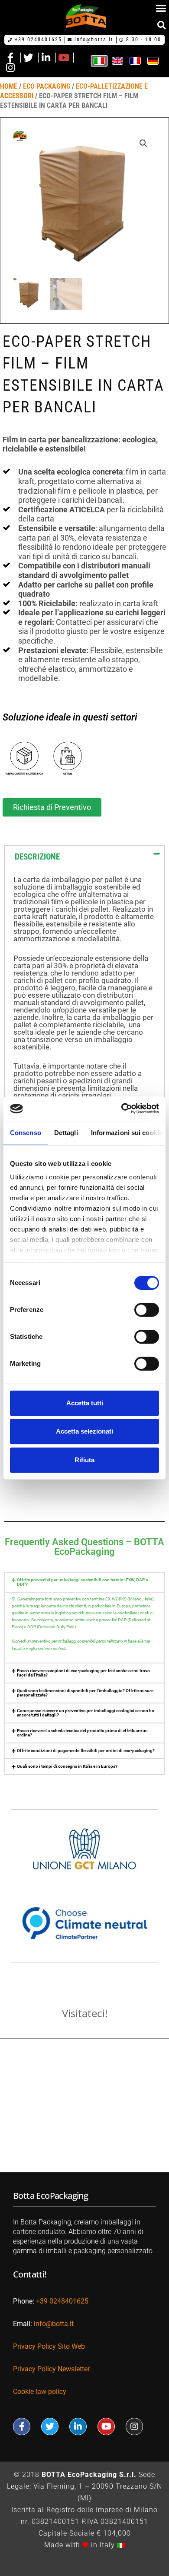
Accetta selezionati (84, 1431)
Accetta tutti (85, 1403)
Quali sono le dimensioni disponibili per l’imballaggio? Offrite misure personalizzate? (85, 1693)
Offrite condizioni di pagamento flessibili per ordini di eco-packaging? (86, 1751)
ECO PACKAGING (47, 86)
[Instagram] (134, 2427)
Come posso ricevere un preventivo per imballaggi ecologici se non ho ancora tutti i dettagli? (86, 1713)
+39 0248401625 (62, 2301)
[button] (161, 25)
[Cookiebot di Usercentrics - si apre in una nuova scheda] (122, 1109)
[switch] (147, 1310)
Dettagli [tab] (66, 1133)
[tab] (84, 857)
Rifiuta (84, 1460)
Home (9, 86)
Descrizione (37, 857)
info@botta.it (54, 2324)
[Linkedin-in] (78, 2427)
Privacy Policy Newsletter (52, 2369)
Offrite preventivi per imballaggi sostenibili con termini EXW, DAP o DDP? (83, 1582)
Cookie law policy (40, 2392)
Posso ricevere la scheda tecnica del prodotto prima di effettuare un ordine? (82, 1733)
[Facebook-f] (22, 2427)
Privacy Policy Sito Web (49, 2346)
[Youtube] (106, 2427)
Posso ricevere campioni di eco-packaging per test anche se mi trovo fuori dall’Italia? (83, 1673)
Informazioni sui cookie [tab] (127, 1133)
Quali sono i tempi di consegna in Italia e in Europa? (67, 1766)
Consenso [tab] (26, 1133)
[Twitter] (50, 2427)
